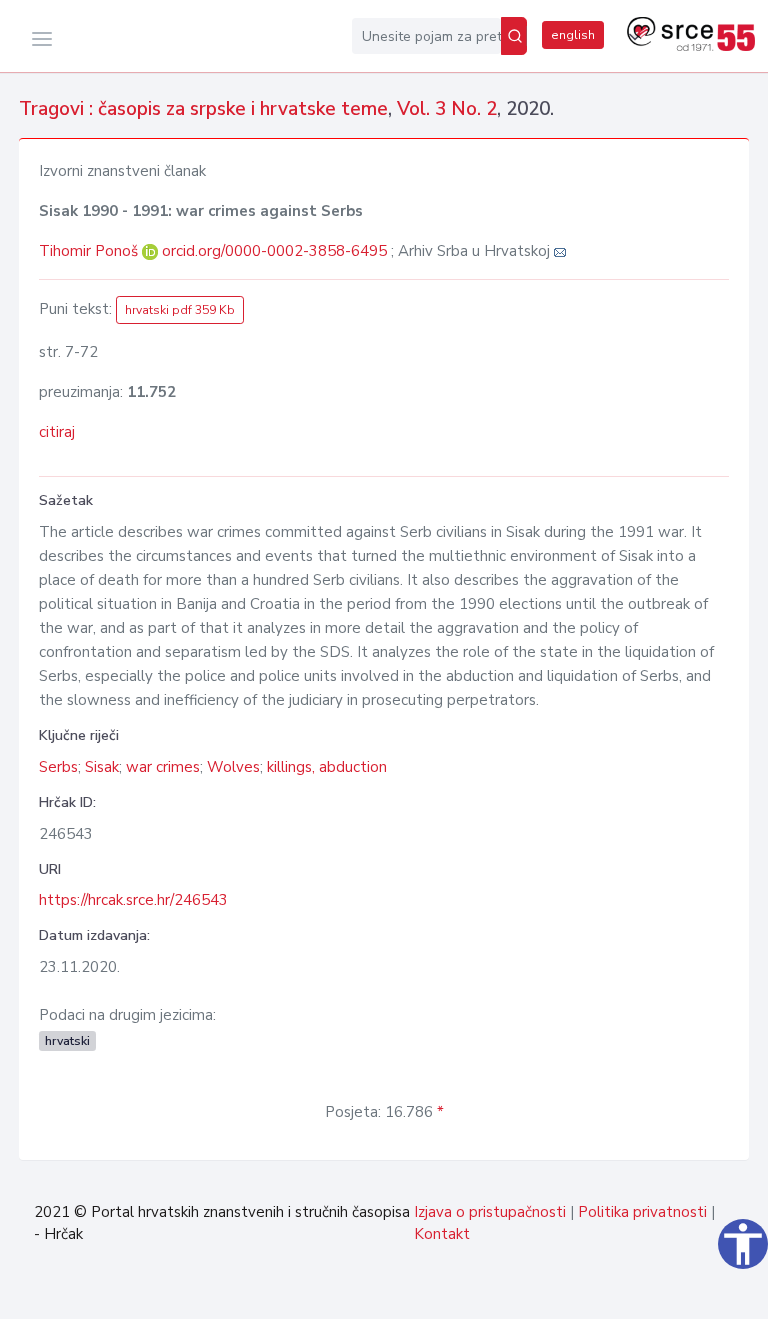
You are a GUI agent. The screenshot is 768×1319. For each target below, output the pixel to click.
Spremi (702, 1293)
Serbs (58, 767)
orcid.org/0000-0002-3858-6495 (274, 251)
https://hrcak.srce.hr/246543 (133, 900)
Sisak (102, 767)
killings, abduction (327, 767)
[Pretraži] (514, 36)
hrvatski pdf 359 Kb (180, 310)
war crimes (163, 767)
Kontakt (442, 1234)
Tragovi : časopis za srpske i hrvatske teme (203, 109)
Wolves (233, 767)
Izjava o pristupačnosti (490, 1212)
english (573, 35)
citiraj (57, 432)
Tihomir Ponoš (90, 251)
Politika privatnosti (642, 1212)
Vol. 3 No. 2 (447, 109)
